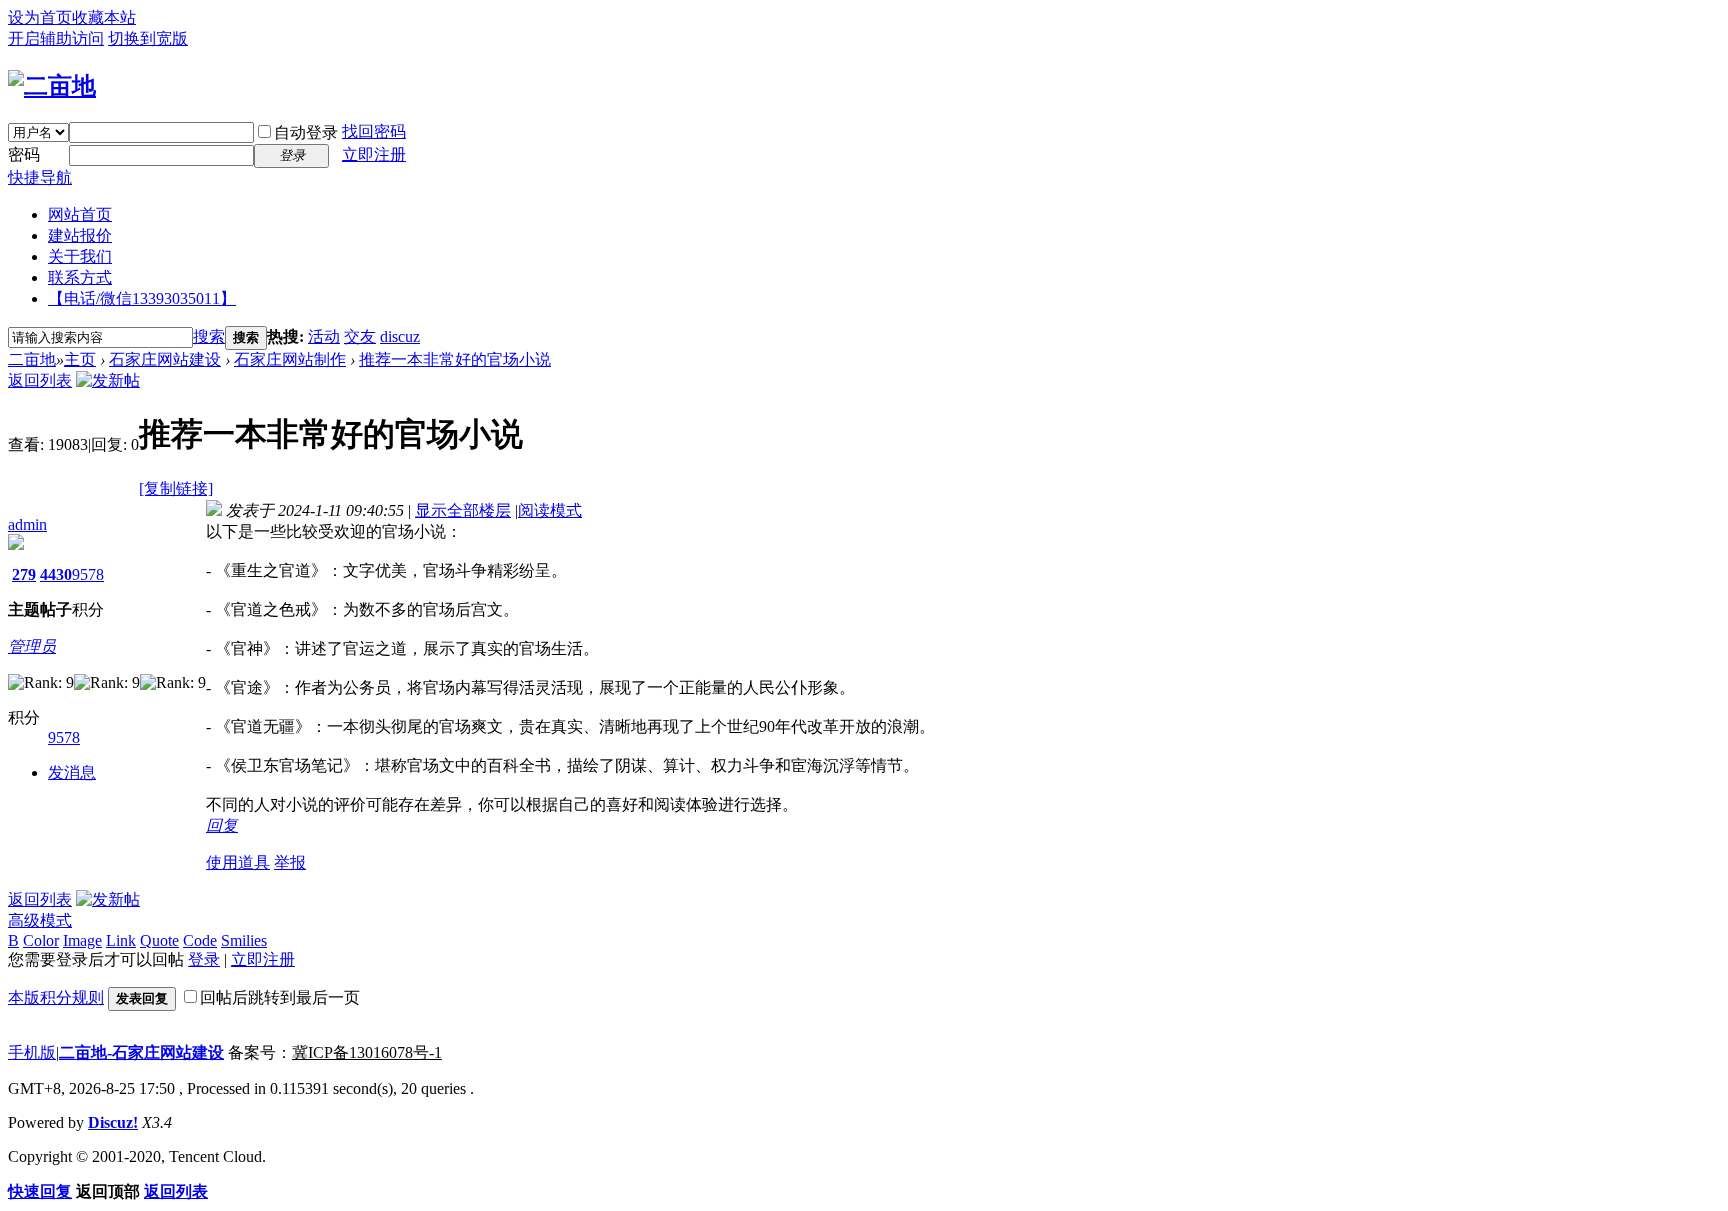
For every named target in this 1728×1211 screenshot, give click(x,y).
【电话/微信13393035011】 (142, 298)
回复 (222, 825)
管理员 (32, 646)
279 (24, 574)
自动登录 (306, 132)
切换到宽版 (148, 38)
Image (82, 940)
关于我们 (80, 256)
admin (27, 524)
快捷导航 (40, 177)
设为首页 (40, 17)
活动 (324, 336)
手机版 (32, 1052)
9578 (88, 574)
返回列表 (40, 380)
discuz (400, 336)
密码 (24, 154)
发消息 (72, 772)
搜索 (209, 336)
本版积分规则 (56, 997)
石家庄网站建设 (165, 359)
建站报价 (80, 235)
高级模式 (40, 920)
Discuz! (113, 1122)
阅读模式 (550, 510)
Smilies (244, 940)
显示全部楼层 (463, 510)
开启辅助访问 (56, 38)
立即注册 (374, 154)
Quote (159, 940)
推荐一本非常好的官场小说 (455, 359)
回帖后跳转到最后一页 (280, 997)
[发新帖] (108, 380)
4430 (56, 574)
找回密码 (374, 131)
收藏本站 (104, 17)
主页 (80, 359)
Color (41, 940)
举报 (290, 862)
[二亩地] (52, 86)
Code (200, 940)
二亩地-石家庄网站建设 (141, 1052)
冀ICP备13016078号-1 (367, 1052)
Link (121, 940)
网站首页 (80, 214)
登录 (204, 959)
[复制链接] (176, 488)
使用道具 (238, 862)
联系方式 (80, 277)
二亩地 (32, 359)
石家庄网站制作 (290, 359)
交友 (360, 336)
